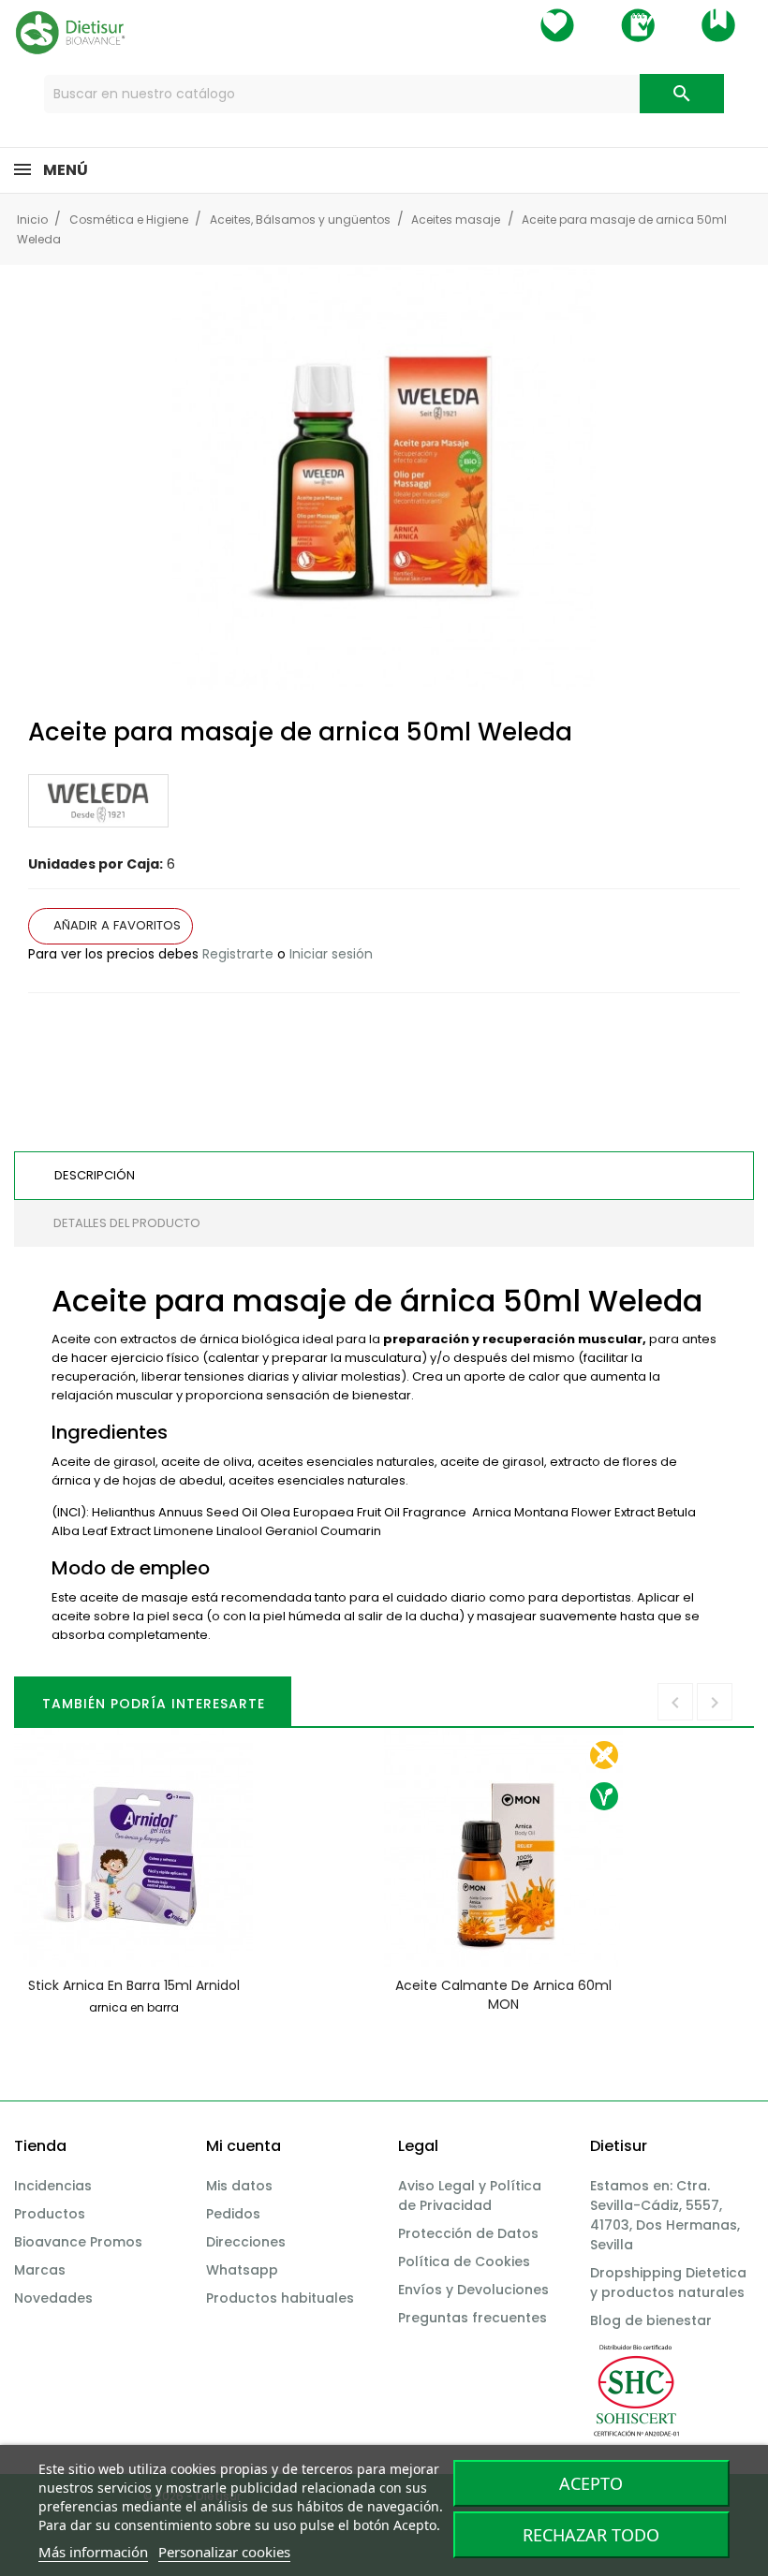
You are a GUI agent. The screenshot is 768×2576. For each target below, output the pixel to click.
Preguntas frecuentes (473, 2318)
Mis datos (239, 2186)
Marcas (40, 2270)
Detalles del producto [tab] (127, 1223)
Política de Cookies (464, 2261)
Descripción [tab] (95, 1175)
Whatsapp (242, 2270)
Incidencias (53, 2186)
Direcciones (246, 2242)
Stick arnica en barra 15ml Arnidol (134, 1985)
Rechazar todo (591, 2535)
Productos (50, 2214)
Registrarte (238, 954)
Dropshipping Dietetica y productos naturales (668, 2283)
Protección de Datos (468, 2233)
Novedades (53, 2298)
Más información (93, 2552)
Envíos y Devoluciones (473, 2290)
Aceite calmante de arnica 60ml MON (503, 1995)
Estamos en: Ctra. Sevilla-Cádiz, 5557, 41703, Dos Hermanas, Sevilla (665, 2215)
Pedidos (233, 2214)
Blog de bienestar (651, 2320)
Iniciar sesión (331, 954)
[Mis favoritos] (557, 25)
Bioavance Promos (78, 2242)
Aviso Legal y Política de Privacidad (470, 2195)
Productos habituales (280, 2298)
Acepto (591, 2483)
